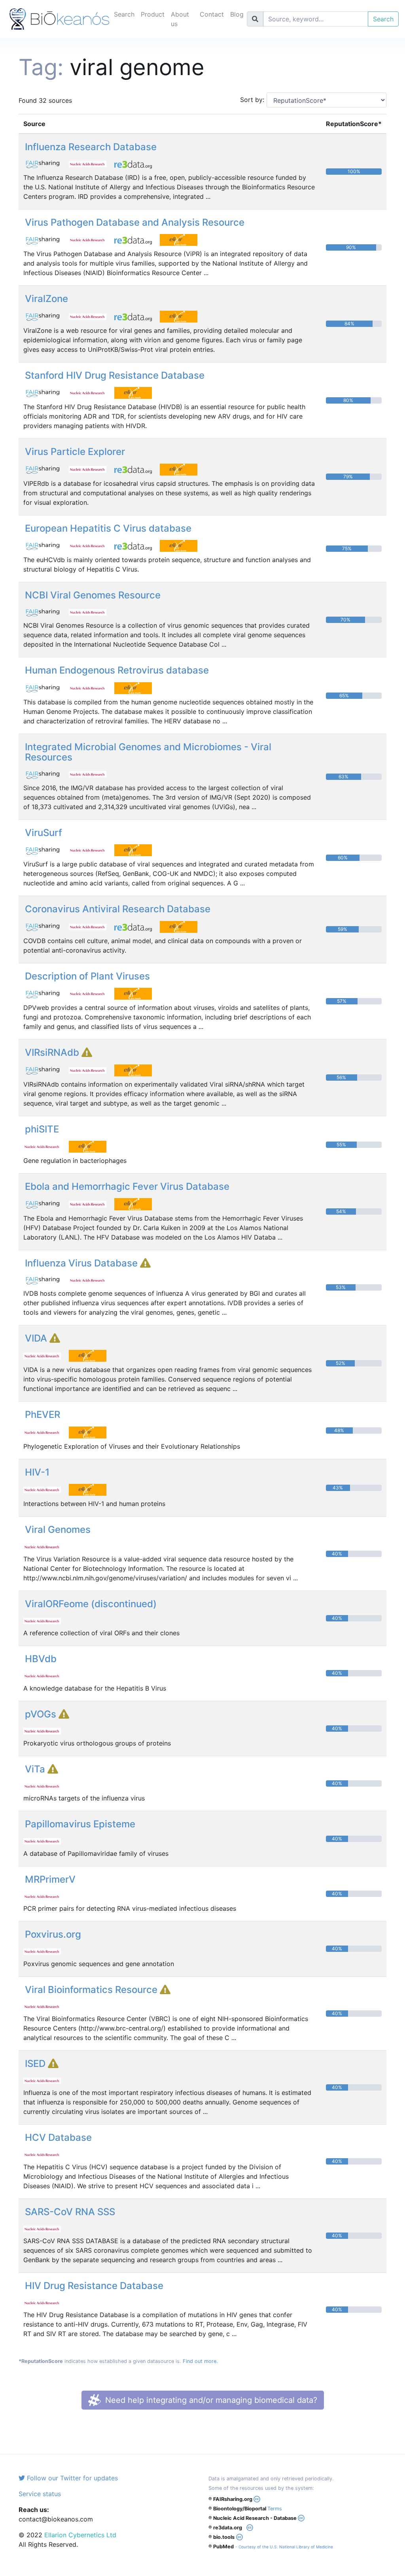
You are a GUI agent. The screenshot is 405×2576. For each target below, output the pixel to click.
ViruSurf (44, 833)
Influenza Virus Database (82, 1263)
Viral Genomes (58, 1530)
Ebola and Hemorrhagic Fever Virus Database (127, 1186)
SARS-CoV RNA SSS (70, 2212)
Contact (212, 14)
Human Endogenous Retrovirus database (117, 670)
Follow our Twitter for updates (71, 2478)
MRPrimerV (50, 1879)
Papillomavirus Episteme (80, 1824)
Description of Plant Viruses (87, 976)
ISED (36, 2064)
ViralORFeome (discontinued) (91, 1604)
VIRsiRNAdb (53, 1052)
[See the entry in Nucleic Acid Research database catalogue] (92, 163)
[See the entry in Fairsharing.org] (46, 163)
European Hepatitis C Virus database (108, 528)
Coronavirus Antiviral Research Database (118, 909)
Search (124, 14)
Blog (237, 14)
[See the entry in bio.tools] (182, 240)
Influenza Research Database (91, 147)
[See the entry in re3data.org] (136, 163)
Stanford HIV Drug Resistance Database (115, 375)
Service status (40, 2494)
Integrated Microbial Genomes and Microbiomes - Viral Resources (148, 752)
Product (153, 14)
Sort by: (250, 100)
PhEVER (43, 1414)
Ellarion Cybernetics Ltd (80, 2535)
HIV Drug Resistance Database (94, 2286)
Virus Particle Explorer (75, 452)
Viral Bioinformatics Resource (92, 1990)
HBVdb (41, 1659)
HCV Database (58, 2137)
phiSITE (42, 1129)
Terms (275, 2509)
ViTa (36, 1769)
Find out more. (200, 2361)
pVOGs (42, 1714)
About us (180, 19)
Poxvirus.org (53, 1934)
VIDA (37, 1338)
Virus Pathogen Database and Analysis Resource (135, 222)
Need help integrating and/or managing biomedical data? (210, 2400)
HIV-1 (37, 1472)
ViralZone (46, 299)
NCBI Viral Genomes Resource (93, 595)
